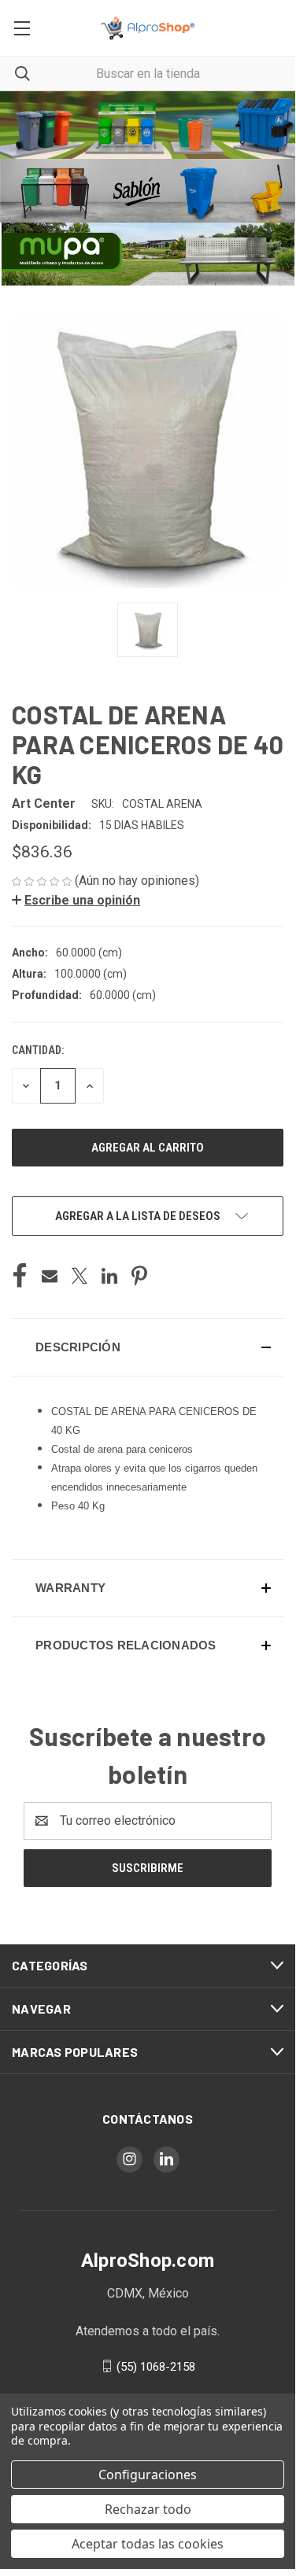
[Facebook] (20, 1276)
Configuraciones (148, 2475)
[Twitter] (80, 1276)
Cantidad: (38, 1050)
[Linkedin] (109, 1276)
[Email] (50, 1276)
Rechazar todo (148, 2509)
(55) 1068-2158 (156, 2366)
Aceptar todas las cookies (148, 2544)
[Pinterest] (139, 1276)
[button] (148, 125)
